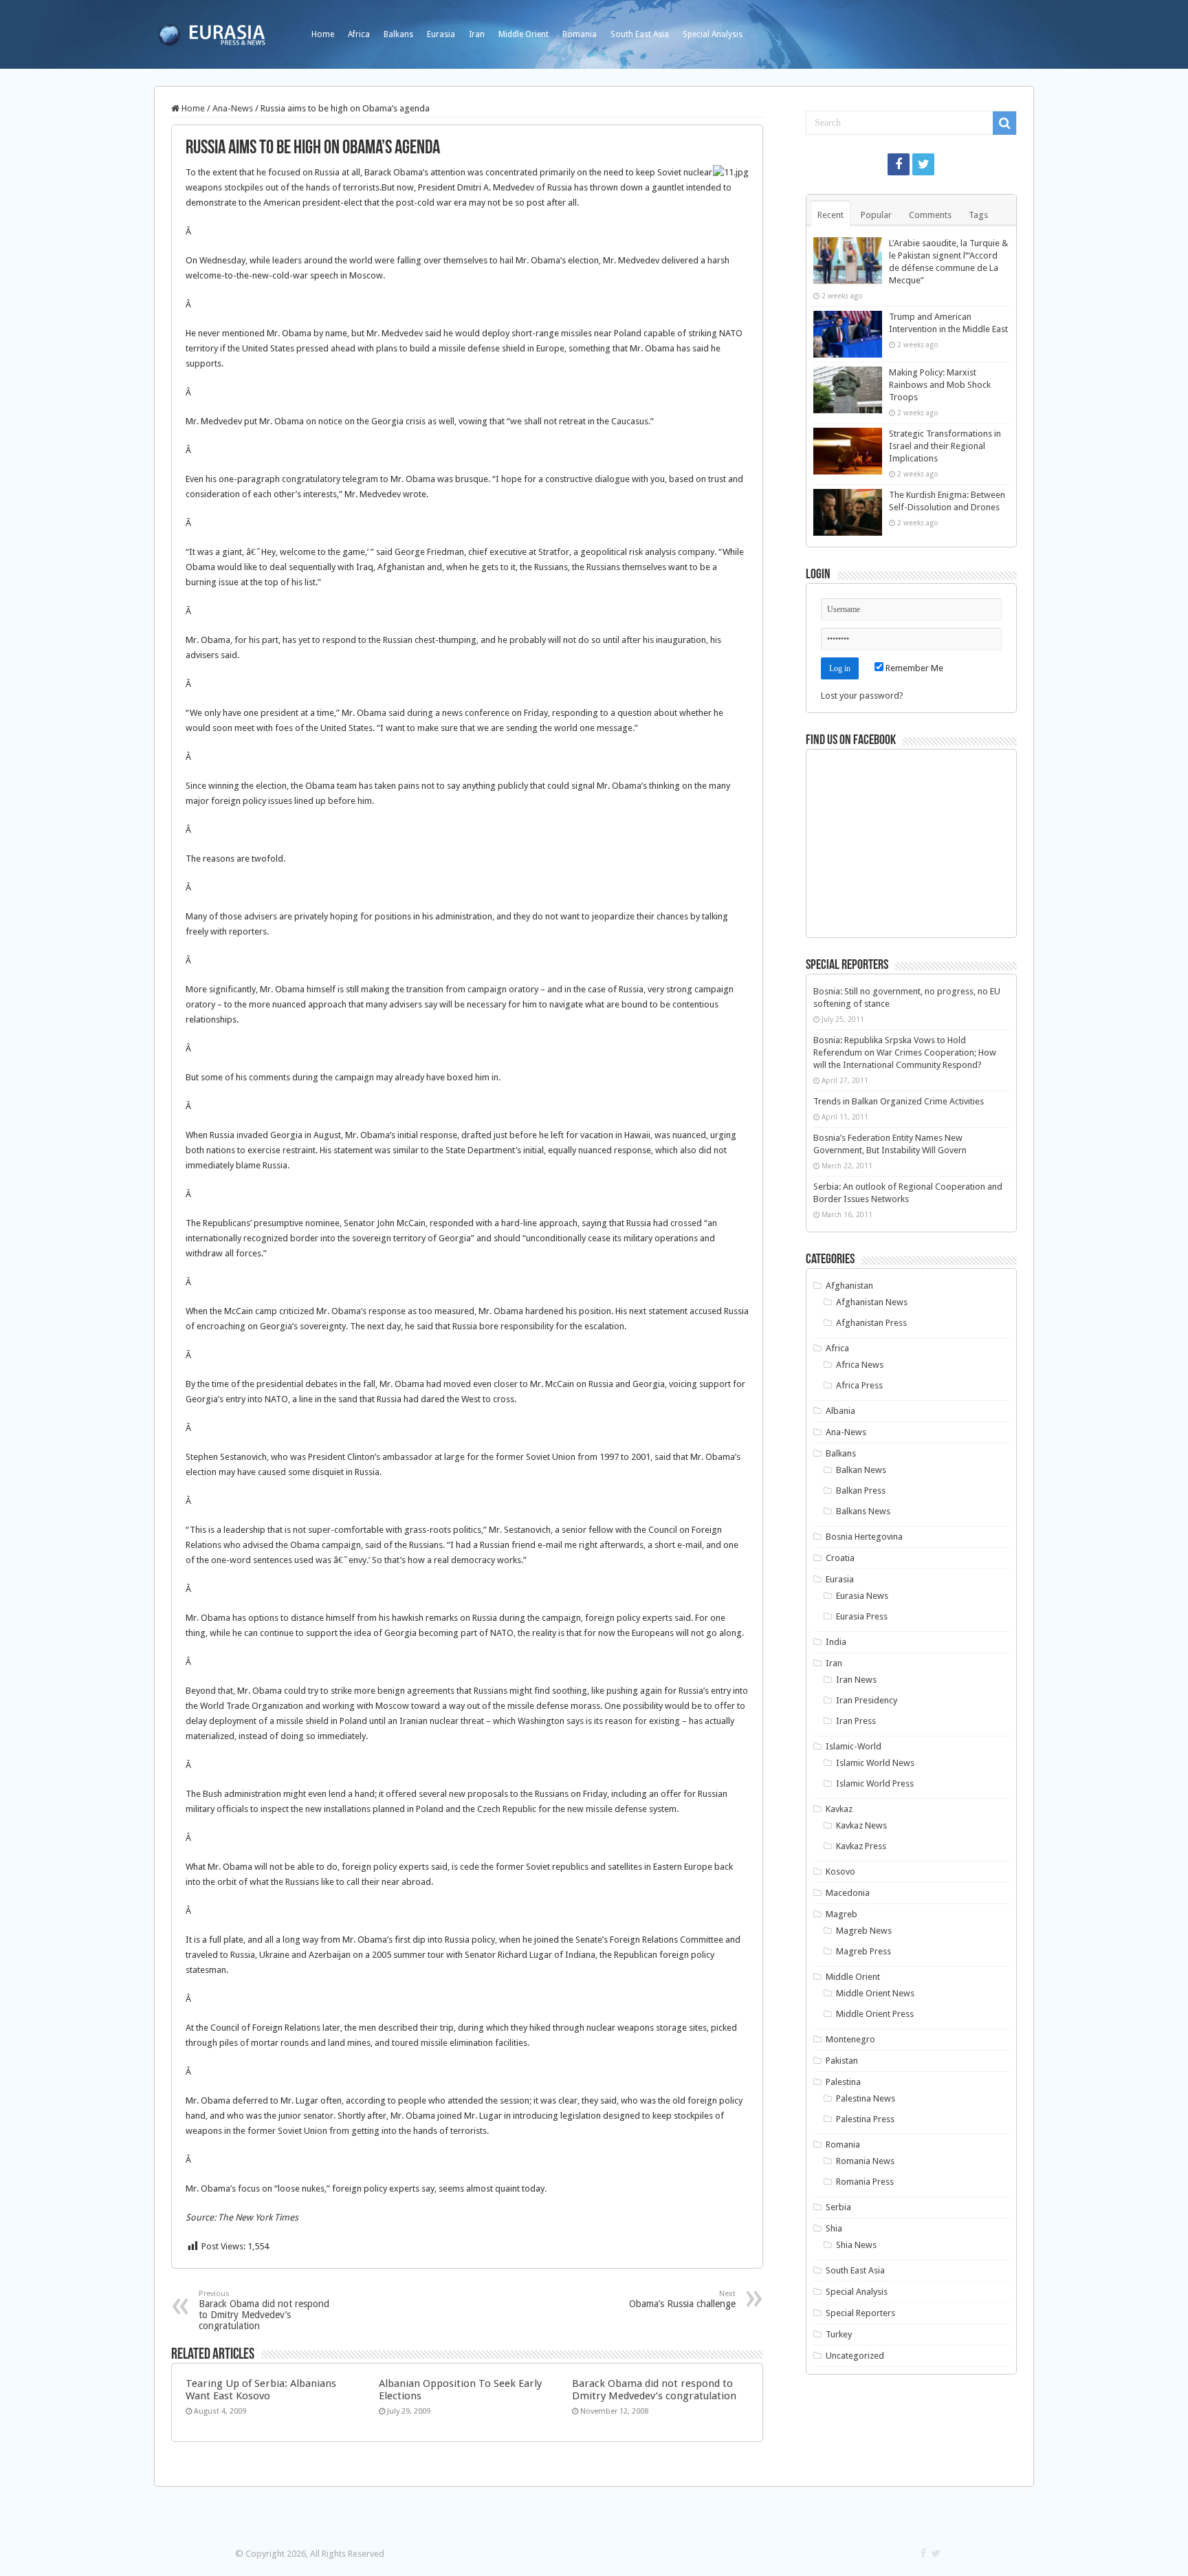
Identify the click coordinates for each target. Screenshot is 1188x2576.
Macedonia (848, 1893)
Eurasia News (862, 1596)
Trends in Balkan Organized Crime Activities (899, 1101)
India (836, 1642)
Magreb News (864, 1931)
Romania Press (865, 2182)
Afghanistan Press (871, 1323)
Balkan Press (861, 1491)
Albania (840, 1411)
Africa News (860, 1365)
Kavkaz (839, 1809)
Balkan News (861, 1470)
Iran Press (856, 1721)
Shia (834, 2228)
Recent (830, 215)
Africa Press (859, 1385)
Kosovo (840, 1871)
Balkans (398, 34)
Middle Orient (524, 34)
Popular (876, 215)
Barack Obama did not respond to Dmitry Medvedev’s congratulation (264, 2310)
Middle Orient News (875, 1993)
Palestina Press (865, 2119)
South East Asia (640, 34)
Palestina (843, 2082)
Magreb (841, 1914)
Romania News (865, 2161)
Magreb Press (863, 1951)
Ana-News (233, 108)
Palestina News (866, 2098)
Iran (477, 34)
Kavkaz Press (861, 1846)
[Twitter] (923, 164)
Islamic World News (875, 1763)
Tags (978, 215)
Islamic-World (854, 1746)
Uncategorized (855, 2356)
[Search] (1004, 123)
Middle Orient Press (875, 2014)
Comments (930, 215)
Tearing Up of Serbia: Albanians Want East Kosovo (261, 2390)
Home (323, 34)
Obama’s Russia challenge (682, 2299)
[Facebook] (899, 164)
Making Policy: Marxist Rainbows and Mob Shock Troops (940, 385)
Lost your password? (862, 696)
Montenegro (850, 2039)
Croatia (840, 1558)
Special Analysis (713, 34)
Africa (359, 34)
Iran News (856, 1680)
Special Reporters (860, 2313)
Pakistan (842, 2061)
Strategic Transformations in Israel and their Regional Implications (945, 446)
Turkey (839, 2334)
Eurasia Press (862, 1616)
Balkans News (863, 1511)
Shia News (856, 2245)
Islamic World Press (875, 1783)
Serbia (838, 2207)
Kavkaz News (861, 1825)
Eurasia (441, 34)
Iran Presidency (867, 1700)
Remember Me (913, 668)
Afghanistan (849, 1286)
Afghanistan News (872, 1302)
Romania (580, 34)
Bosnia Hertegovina (864, 1537)
